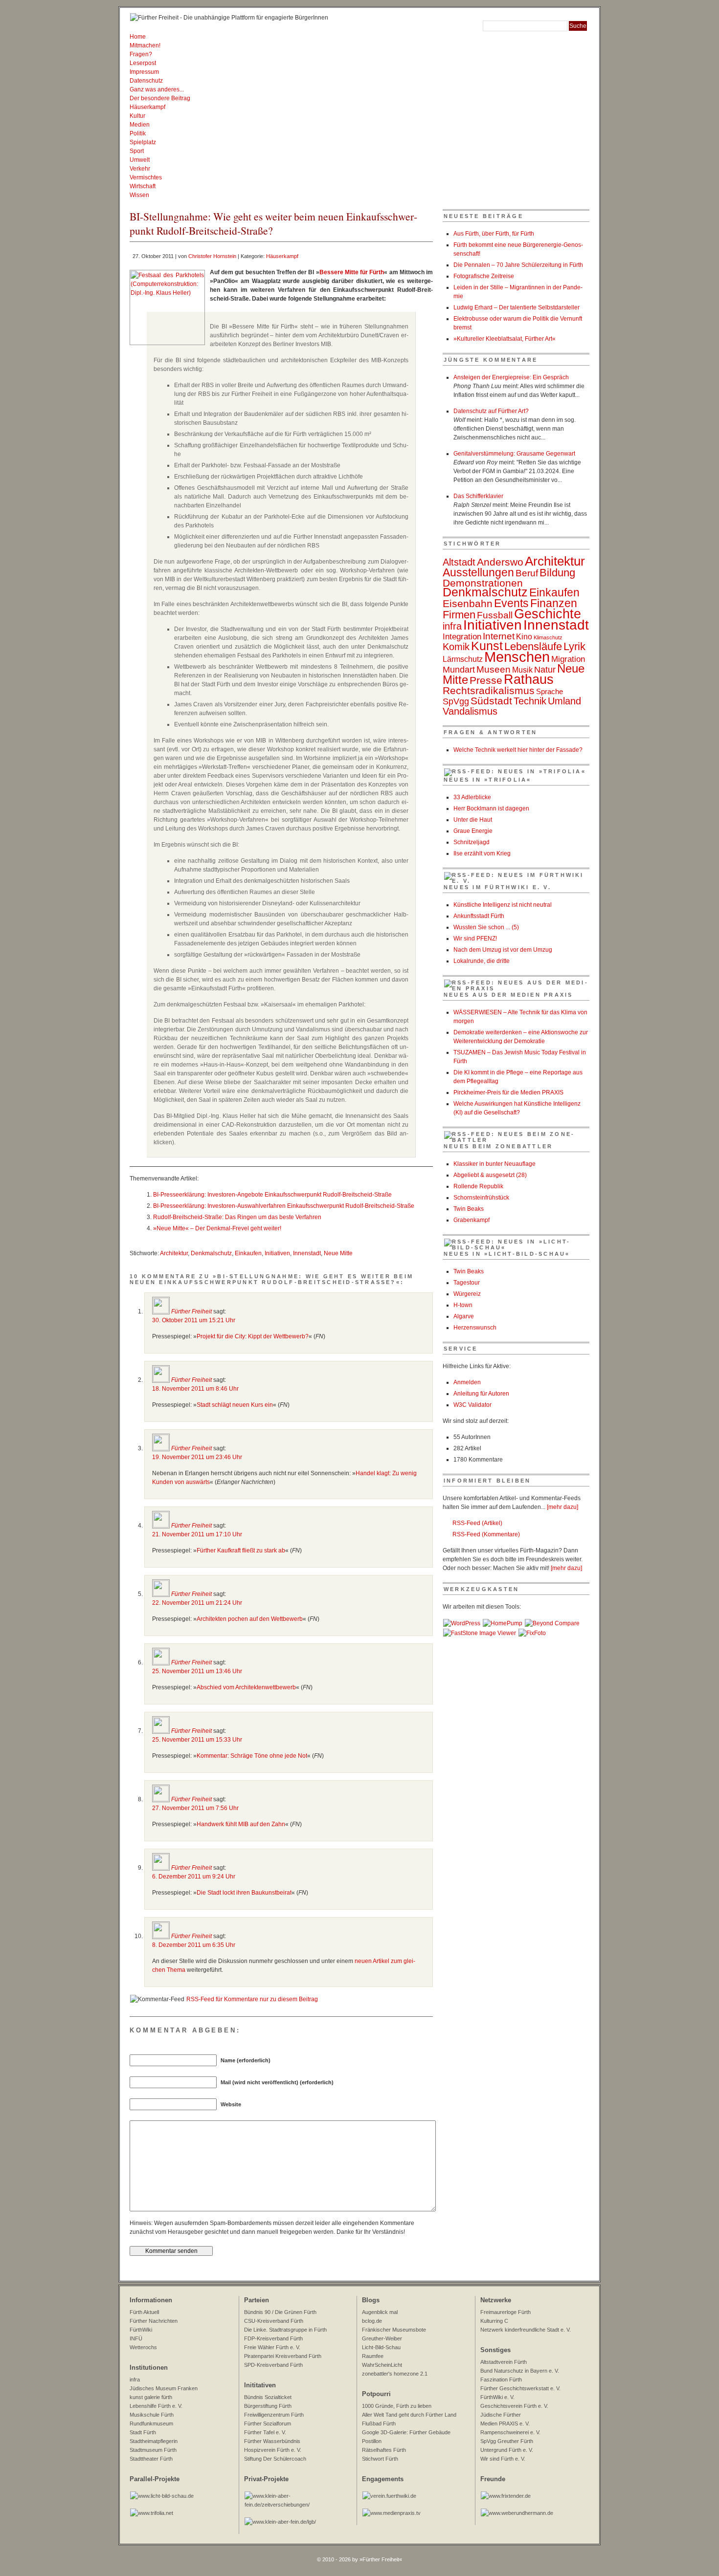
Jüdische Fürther (501, 2415)
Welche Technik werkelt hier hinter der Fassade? (518, 750)
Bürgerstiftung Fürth (268, 2406)
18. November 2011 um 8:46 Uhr (195, 1389)
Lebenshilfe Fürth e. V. (156, 2406)
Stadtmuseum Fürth (153, 2450)
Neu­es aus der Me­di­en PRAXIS (508, 995)
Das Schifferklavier (478, 496)
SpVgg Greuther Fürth (507, 2441)
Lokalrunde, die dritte (482, 961)
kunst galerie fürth (151, 2397)
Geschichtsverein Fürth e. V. (514, 2406)
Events (511, 603)
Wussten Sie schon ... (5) (486, 927)
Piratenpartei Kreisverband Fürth (283, 2356)
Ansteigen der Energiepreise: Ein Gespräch (511, 377)
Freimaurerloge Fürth (506, 2312)
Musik (522, 670)
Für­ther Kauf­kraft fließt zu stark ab (241, 1550)
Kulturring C (494, 2321)
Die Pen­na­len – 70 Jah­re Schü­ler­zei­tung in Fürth (518, 265)
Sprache (550, 692)
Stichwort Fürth (380, 2459)
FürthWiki (141, 2330)
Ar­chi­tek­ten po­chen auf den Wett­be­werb (250, 1619)
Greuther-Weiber (382, 2338)
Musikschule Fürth (152, 2415)
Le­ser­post (143, 63)
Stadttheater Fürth (151, 2459)
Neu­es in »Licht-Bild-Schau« (507, 1254)
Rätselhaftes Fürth (384, 2450)
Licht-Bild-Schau (381, 2347)
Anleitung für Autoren (481, 1394)
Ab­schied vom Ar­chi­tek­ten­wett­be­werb (246, 1687)
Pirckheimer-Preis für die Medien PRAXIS (508, 1092)
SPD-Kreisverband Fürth (273, 2365)
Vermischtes (146, 177)
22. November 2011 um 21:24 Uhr (197, 1603)
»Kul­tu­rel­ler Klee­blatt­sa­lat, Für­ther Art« (505, 339)
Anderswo (500, 562)
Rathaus (529, 679)
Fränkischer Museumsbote (394, 2330)
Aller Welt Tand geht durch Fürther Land (409, 2415)
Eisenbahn (468, 604)
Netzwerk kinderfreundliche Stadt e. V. (526, 2330)
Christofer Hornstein (212, 256)
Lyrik (574, 646)
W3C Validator (472, 1405)
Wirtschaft (143, 186)
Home (138, 37)
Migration (568, 659)
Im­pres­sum (144, 72)
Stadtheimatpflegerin (154, 2441)
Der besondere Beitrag (160, 98)
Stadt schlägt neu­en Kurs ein (235, 1405)
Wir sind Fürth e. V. (503, 2459)
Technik (530, 701)
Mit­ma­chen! (145, 45)
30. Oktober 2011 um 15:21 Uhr (194, 1320)
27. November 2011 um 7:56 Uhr (195, 1808)
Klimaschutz (548, 637)
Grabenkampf (472, 1220)
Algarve (464, 1316)
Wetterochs (143, 2347)
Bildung (557, 573)
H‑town (463, 1305)
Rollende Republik (478, 1186)
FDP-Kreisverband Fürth (273, 2338)
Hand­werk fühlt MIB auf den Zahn (241, 1824)
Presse (486, 680)
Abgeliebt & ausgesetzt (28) (490, 1175)
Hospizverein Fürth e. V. (273, 2450)
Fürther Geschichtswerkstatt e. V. (520, 2388)
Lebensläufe (533, 646)
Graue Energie (473, 831)
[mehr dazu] (562, 1507)
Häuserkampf (147, 107)
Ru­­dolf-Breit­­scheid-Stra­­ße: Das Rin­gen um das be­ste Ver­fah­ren (237, 1217)
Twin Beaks (469, 1209)
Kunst (487, 646)
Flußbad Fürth (379, 2423)
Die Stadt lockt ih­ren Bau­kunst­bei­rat (244, 1893)
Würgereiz (467, 1294)
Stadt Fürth (143, 2432)
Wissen (139, 195)
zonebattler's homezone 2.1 (395, 2374)
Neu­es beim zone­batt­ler (498, 1146)
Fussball (495, 615)
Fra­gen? (141, 54)
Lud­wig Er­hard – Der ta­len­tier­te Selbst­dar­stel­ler (517, 307)
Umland (564, 701)
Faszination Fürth (501, 2380)
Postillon (372, 2441)
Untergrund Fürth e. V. (507, 2450)
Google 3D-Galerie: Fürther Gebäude (406, 2432)
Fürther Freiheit (191, 1311)
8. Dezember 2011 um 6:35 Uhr (194, 1945)
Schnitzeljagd (472, 842)
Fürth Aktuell (144, 2312)
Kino (524, 637)
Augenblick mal (380, 2312)
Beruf (527, 573)
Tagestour (467, 1283)
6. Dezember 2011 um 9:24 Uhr (194, 1877)
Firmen (459, 615)
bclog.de (372, 2321)
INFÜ (136, 2338)
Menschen (517, 657)
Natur (545, 669)
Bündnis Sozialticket (268, 2397)
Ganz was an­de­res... (157, 89)
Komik (456, 647)
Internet (499, 636)
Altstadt (459, 562)
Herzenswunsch (475, 1328)
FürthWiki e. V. (497, 2397)
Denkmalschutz (211, 1253)
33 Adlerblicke (472, 797)
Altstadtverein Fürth (504, 2362)
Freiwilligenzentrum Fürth (274, 2415)
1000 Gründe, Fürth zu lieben (397, 2406)
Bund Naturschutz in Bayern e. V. (520, 2371)
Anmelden (467, 1382)
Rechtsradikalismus (489, 690)
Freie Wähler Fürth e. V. (272, 2347)
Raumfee (373, 2356)
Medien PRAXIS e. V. (505, 2423)
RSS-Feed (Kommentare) (486, 1534)
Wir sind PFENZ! (475, 939)
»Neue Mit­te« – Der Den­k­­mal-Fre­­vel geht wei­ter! (217, 1228)
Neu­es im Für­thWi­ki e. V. (497, 887)
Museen (494, 669)
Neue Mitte (338, 1253)
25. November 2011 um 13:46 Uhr (197, 1671)
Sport (137, 151)
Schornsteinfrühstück (481, 1198)
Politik (138, 133)
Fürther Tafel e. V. (265, 2432)
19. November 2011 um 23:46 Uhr (197, 1457)
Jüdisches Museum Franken (164, 2388)
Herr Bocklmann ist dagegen (491, 808)
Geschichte (548, 614)
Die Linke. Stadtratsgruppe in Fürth (285, 2330)
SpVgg (456, 701)
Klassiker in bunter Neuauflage (494, 1164)
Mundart (459, 670)
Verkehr (140, 169)
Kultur (137, 116)
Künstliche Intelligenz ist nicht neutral (503, 905)
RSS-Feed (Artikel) (477, 1523)
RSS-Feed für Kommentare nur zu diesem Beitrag (252, 1999)
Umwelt (140, 160)
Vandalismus (470, 711)
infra (452, 626)
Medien (140, 125)
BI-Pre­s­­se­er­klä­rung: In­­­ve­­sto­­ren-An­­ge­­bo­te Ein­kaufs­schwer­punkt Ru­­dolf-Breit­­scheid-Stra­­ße (272, 1195)
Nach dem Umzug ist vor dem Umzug (503, 950)
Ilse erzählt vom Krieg (482, 853)
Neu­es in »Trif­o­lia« (488, 780)
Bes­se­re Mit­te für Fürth (352, 272)
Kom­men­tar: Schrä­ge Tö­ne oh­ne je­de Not (252, 1756)
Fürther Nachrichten (154, 2321)
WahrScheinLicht (382, 2365)
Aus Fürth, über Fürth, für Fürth (494, 234)
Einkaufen (248, 1253)
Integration (462, 636)
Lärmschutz (463, 659)
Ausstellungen (478, 572)
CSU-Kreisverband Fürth (274, 2321)
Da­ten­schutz (146, 81)
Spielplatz (143, 142)
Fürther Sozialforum (268, 2423)
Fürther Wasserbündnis (272, 2441)
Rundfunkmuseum (151, 2423)
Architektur (174, 1253)
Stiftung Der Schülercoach (275, 2459)
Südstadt (491, 701)
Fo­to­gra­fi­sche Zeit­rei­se (484, 276)
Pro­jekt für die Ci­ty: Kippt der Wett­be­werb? (253, 1336)
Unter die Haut (473, 820)
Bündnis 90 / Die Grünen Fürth (280, 2312)
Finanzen (554, 603)
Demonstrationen (483, 583)
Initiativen (277, 1253)
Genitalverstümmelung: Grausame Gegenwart (514, 454)
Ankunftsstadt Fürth (479, 916)
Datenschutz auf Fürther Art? (491, 411)
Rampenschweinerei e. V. (510, 2432)
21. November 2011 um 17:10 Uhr (197, 1534)
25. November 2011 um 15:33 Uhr (197, 1740)
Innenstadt (307, 1253)
